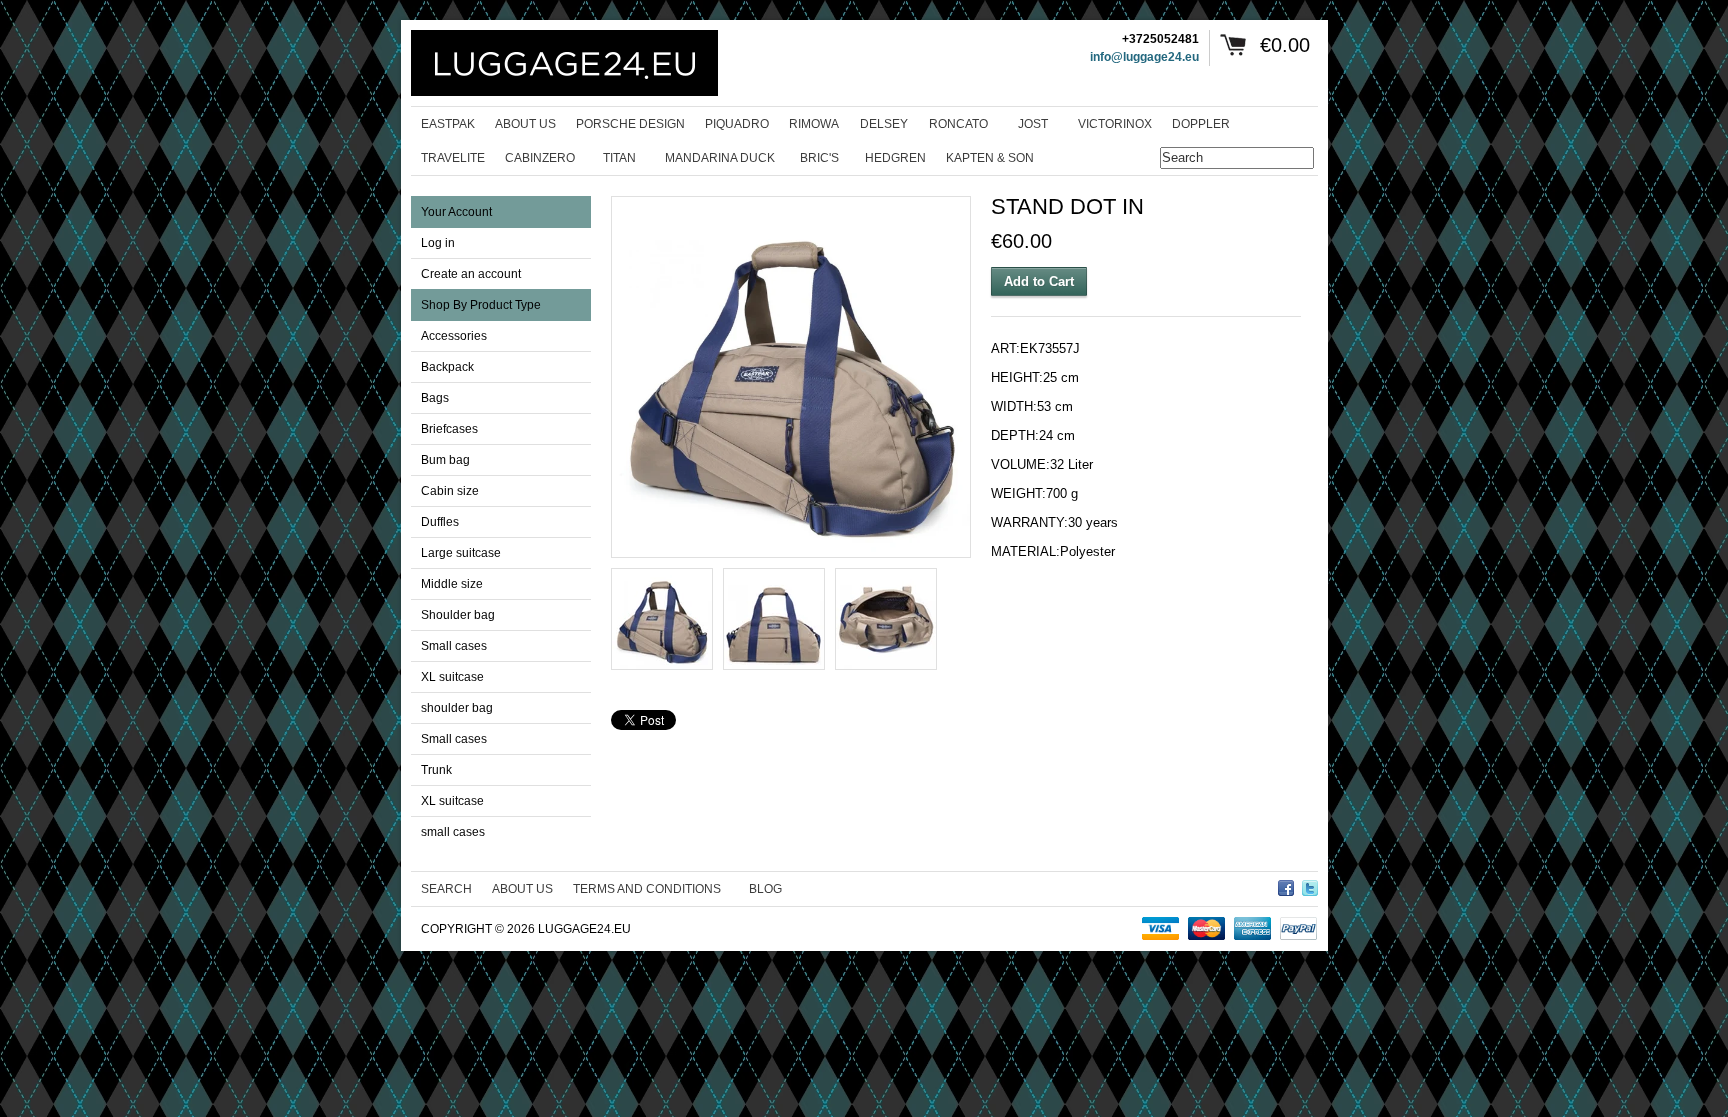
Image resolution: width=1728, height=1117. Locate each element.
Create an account (471, 274)
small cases (453, 832)
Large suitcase (461, 553)
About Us (522, 889)
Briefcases (449, 429)
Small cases (454, 646)
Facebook (1286, 885)
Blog (765, 889)
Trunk (436, 770)
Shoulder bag (458, 615)
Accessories (454, 336)
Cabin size (450, 491)
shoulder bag (457, 708)
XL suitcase (452, 677)
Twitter (1310, 885)
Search (446, 889)
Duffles (440, 522)
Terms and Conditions (647, 889)
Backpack (447, 367)
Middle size (452, 584)
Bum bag (445, 460)
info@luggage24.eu (1144, 57)
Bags (435, 398)
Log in (438, 243)
